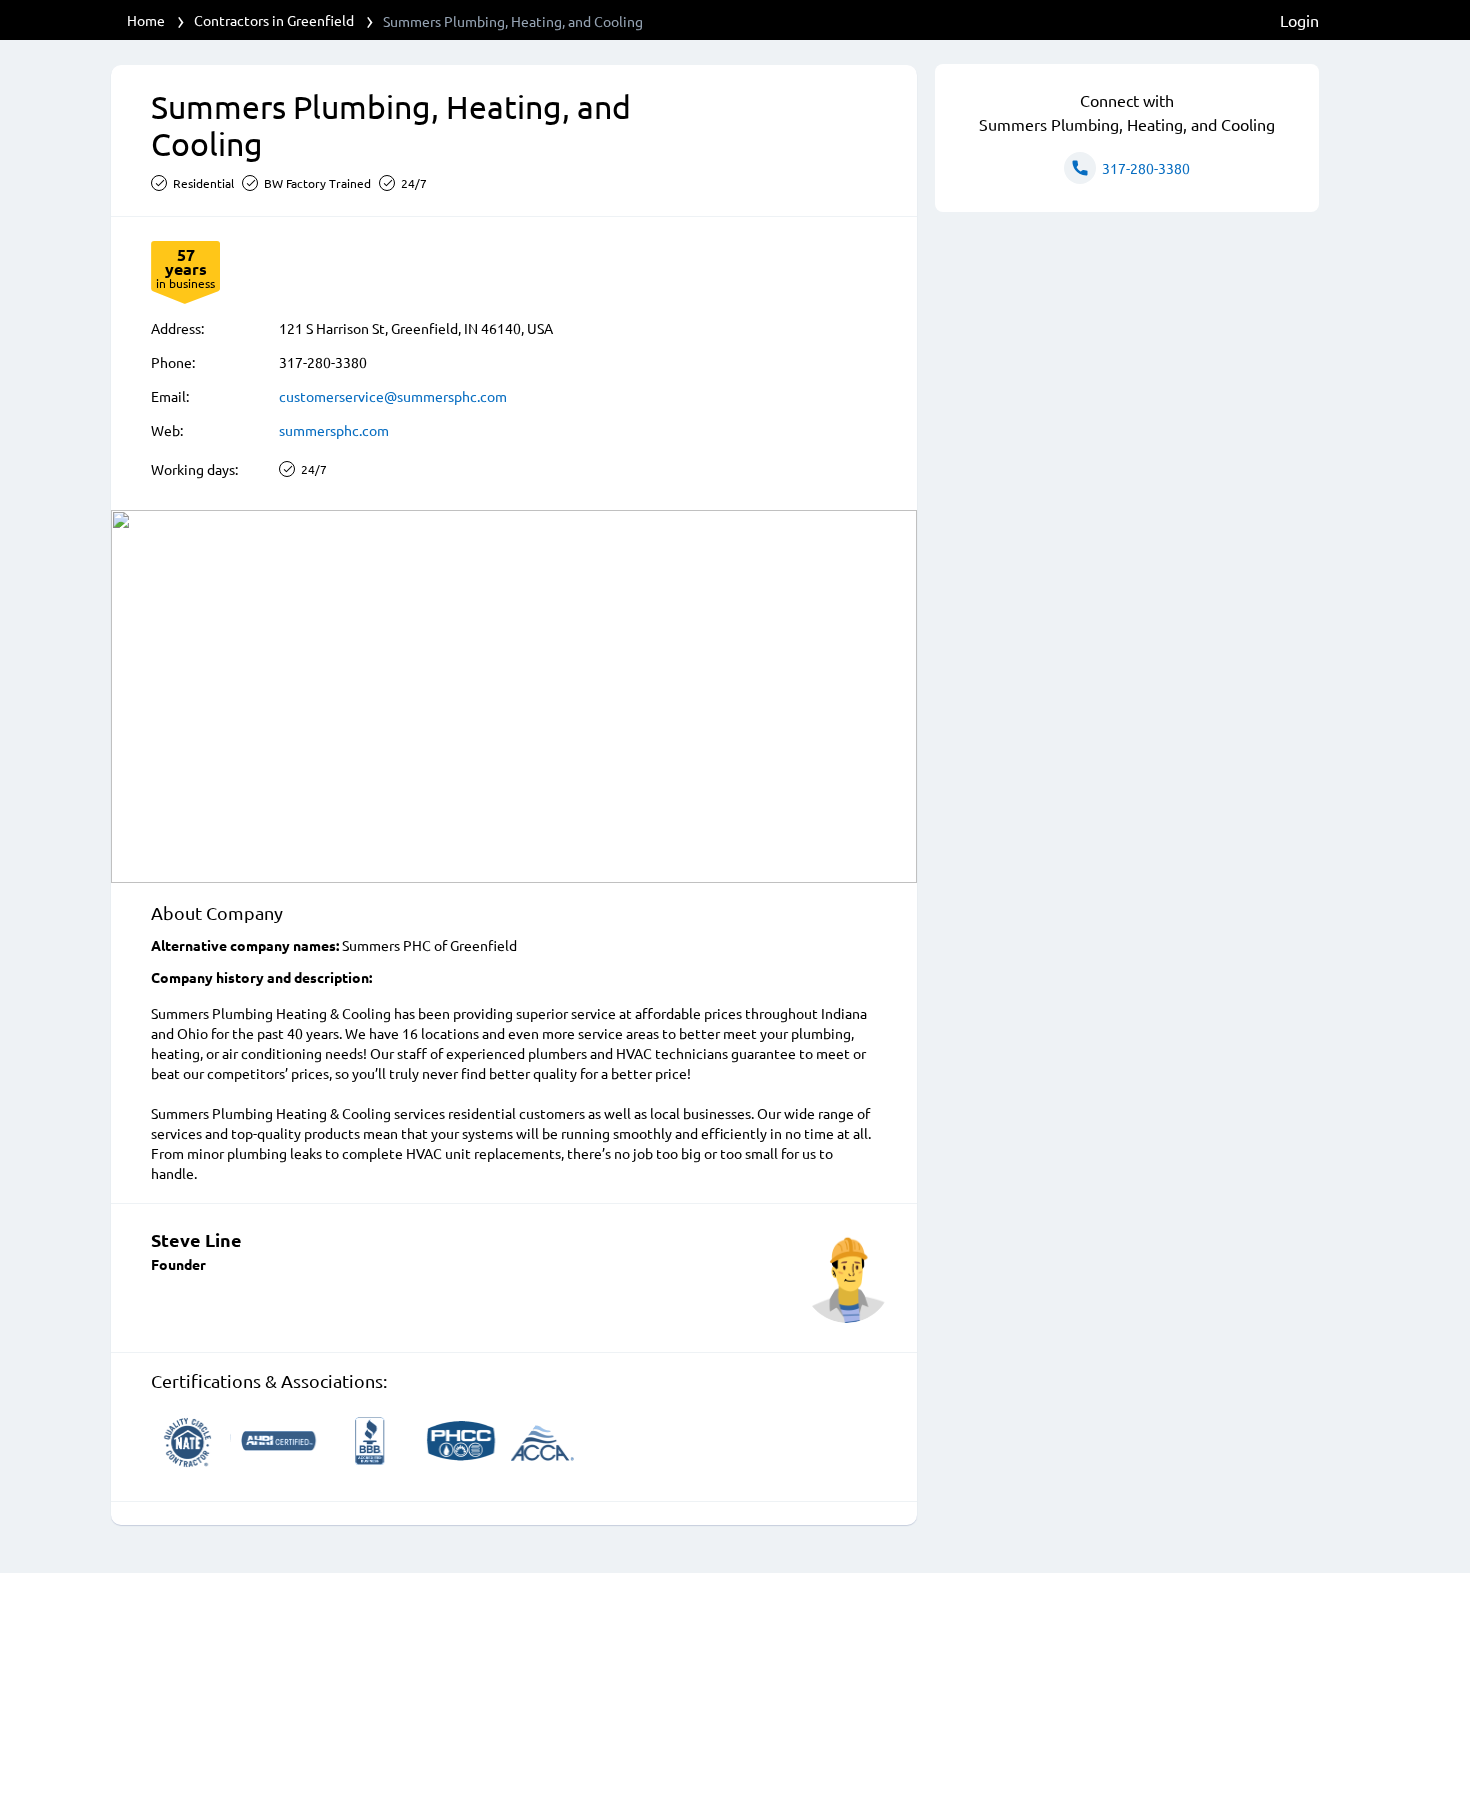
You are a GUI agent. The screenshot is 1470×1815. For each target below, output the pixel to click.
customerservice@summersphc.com (393, 396)
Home (146, 20)
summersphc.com (334, 430)
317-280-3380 (323, 362)
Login (1299, 20)
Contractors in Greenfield (274, 20)
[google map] (514, 696)
